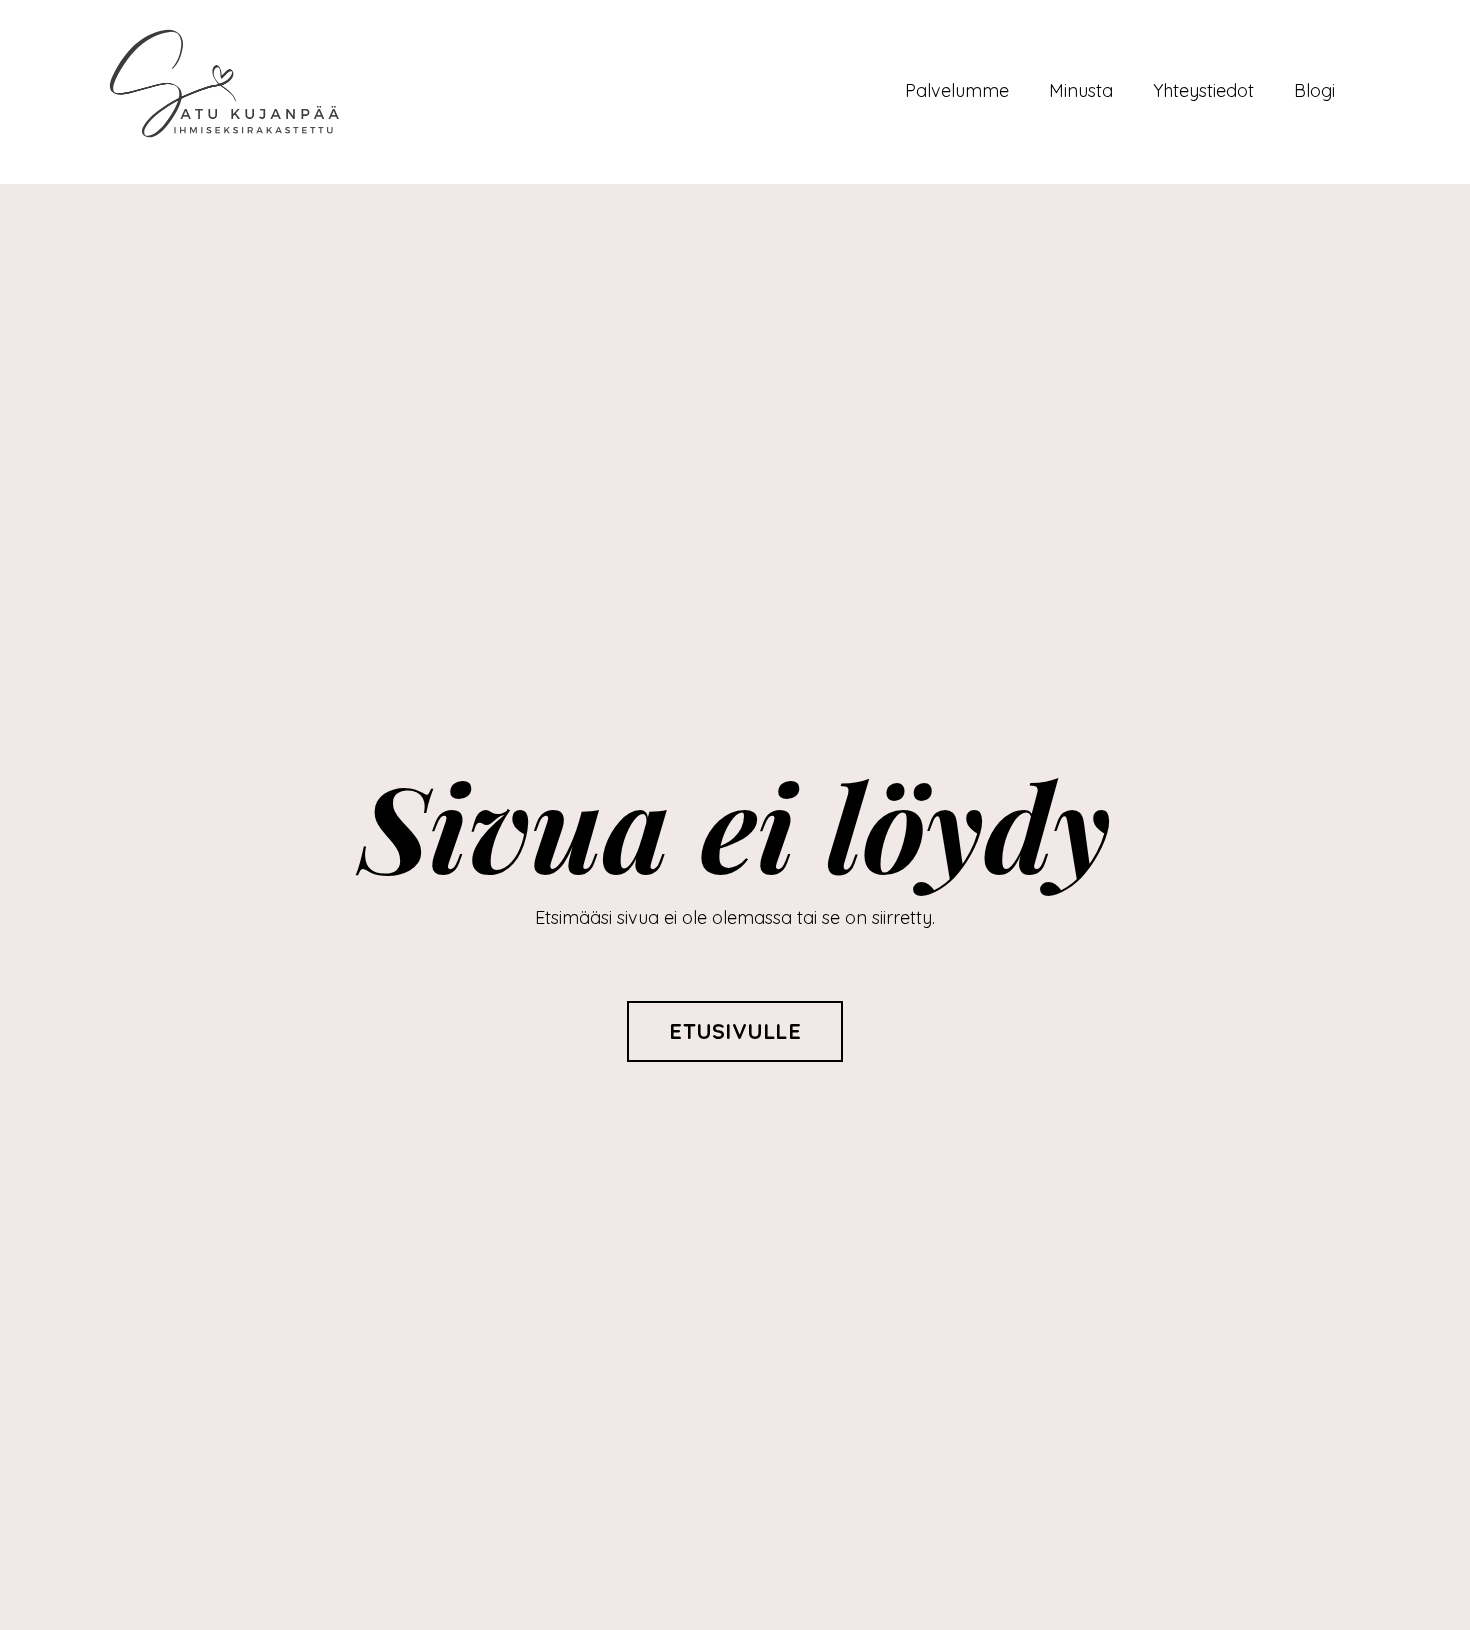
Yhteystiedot (1203, 90)
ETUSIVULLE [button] (735, 1030)
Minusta (1081, 90)
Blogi (1314, 90)
